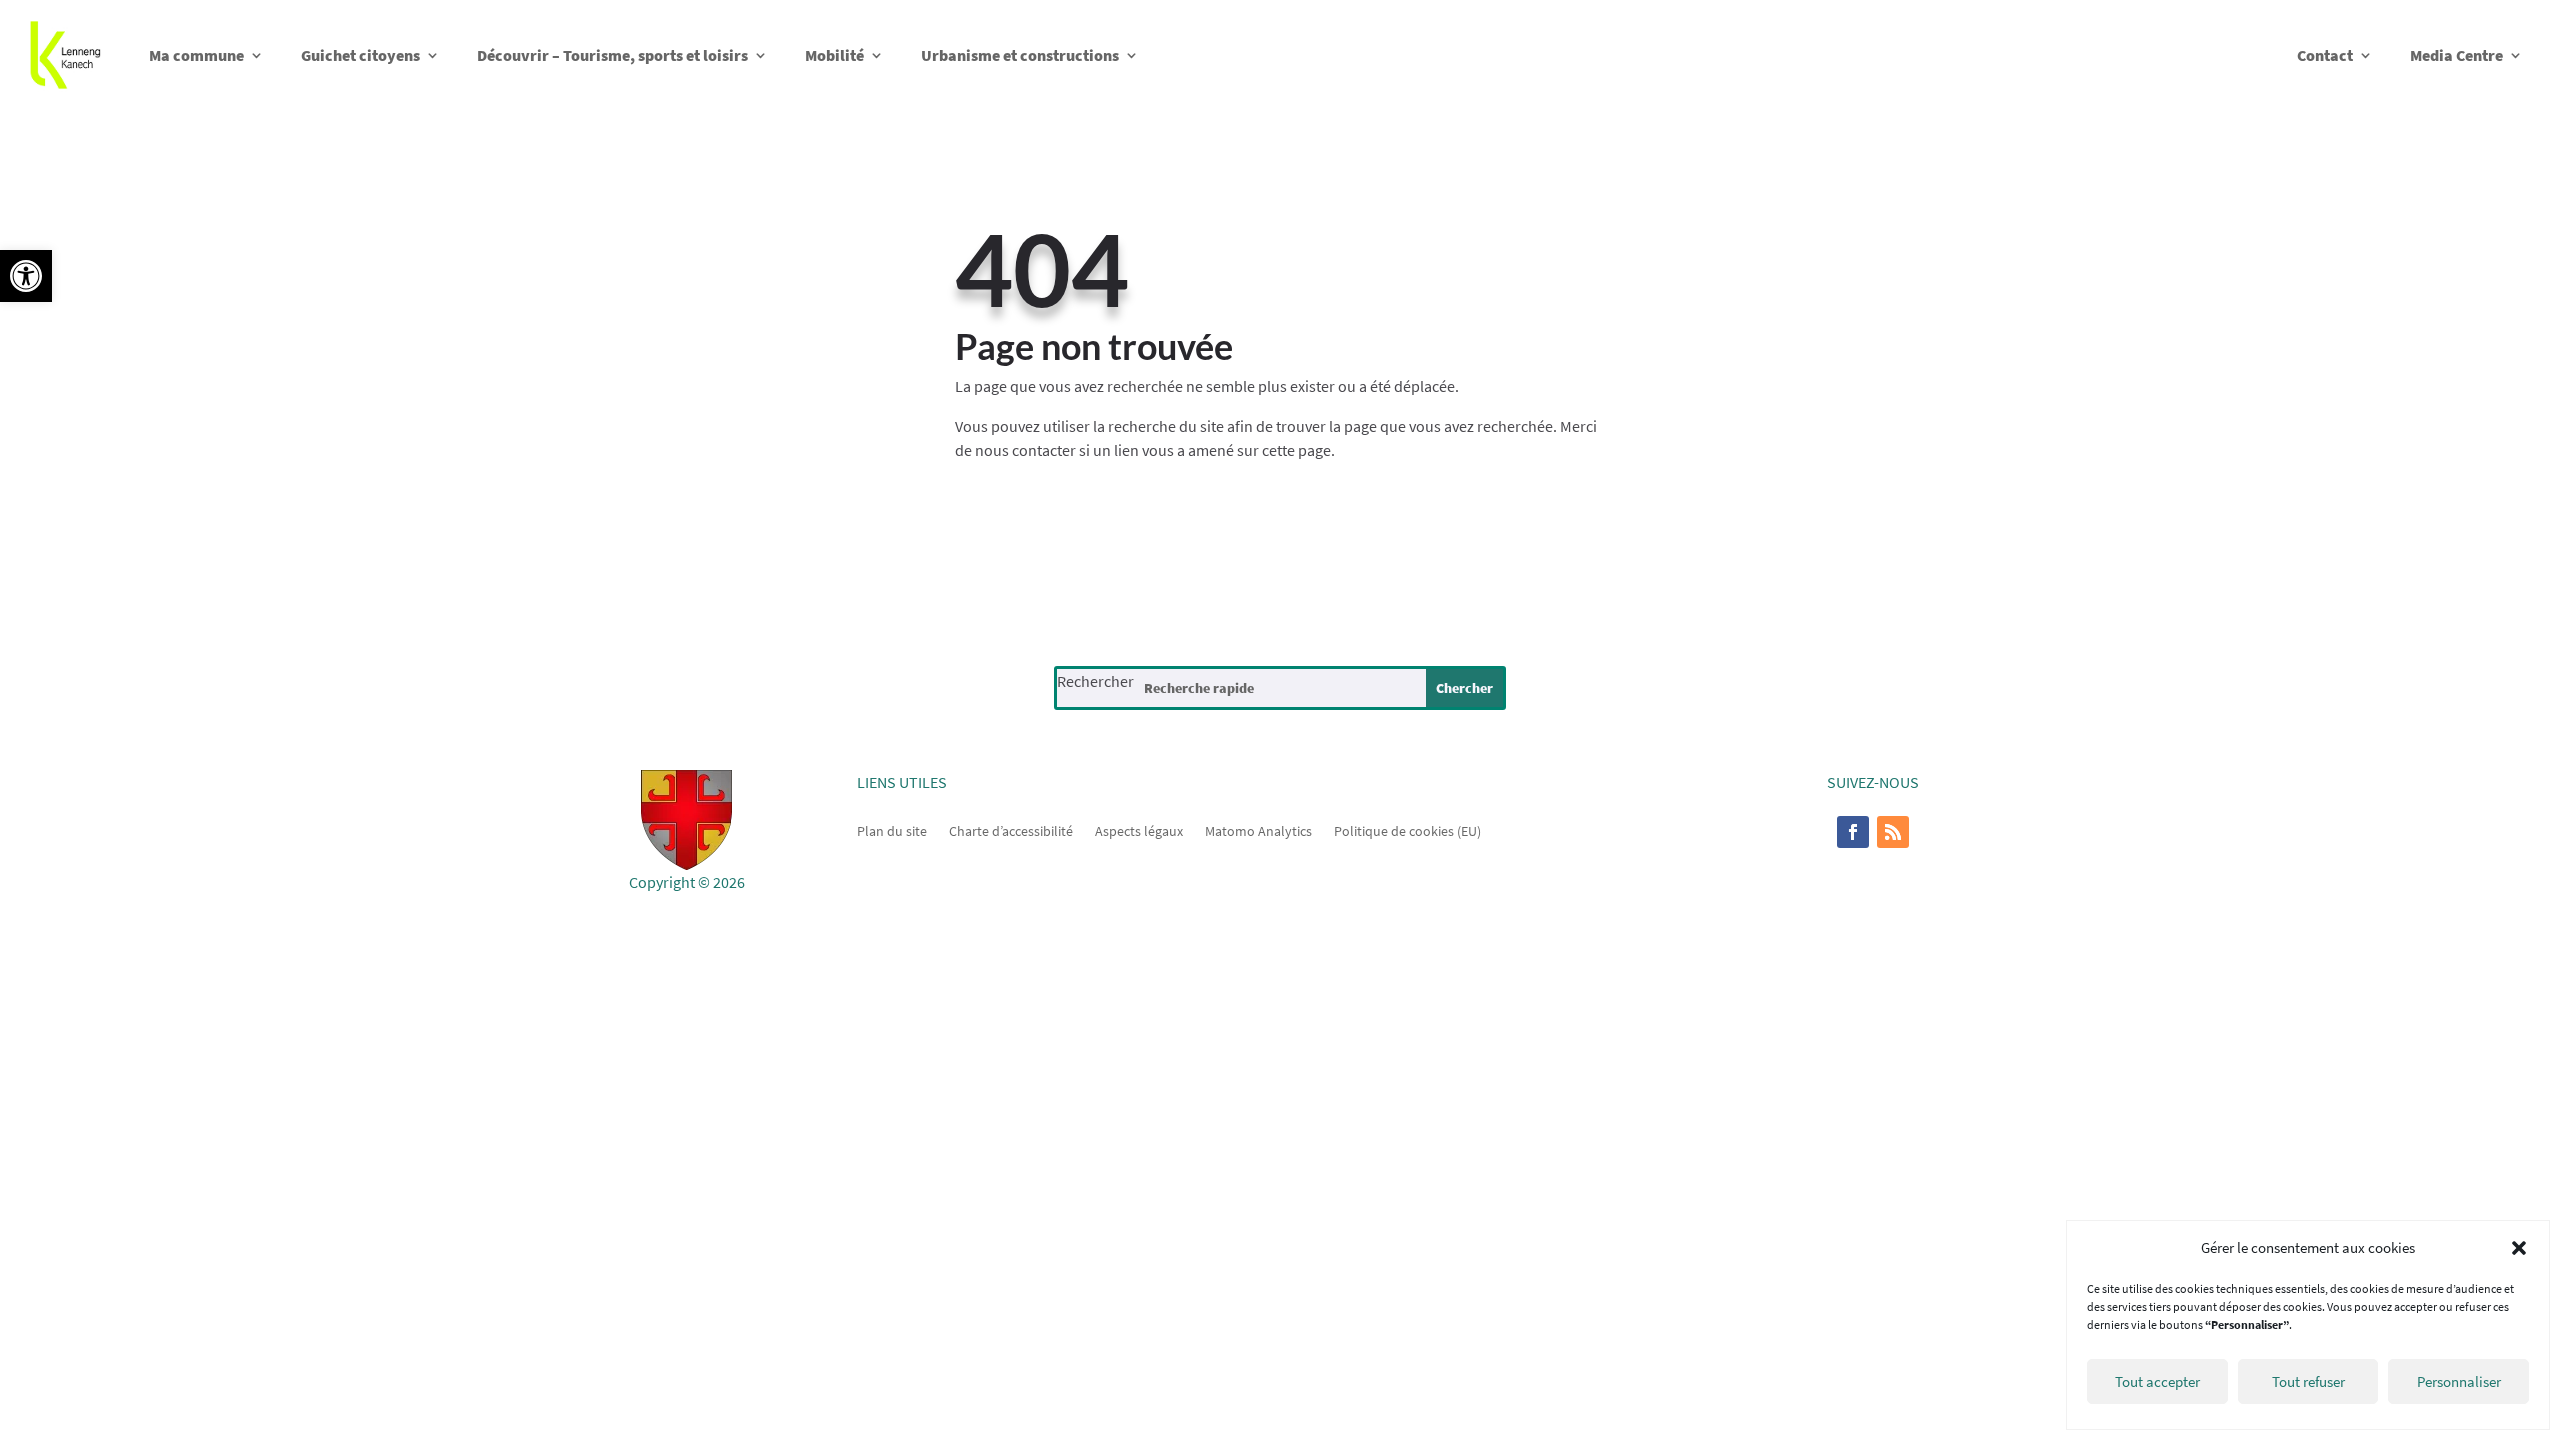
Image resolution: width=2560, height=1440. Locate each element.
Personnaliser (2459, 1381)
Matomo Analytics (1258, 830)
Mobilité (834, 55)
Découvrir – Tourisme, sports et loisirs (612, 55)
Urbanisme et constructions (1020, 55)
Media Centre (2456, 55)
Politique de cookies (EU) (1407, 830)
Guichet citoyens (360, 55)
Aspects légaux (1139, 830)
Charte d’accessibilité (1011, 830)
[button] (26, 276)
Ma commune (196, 55)
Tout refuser (2308, 1381)
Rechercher (1095, 681)
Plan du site (892, 830)
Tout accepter (2157, 1381)
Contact (2325, 55)
